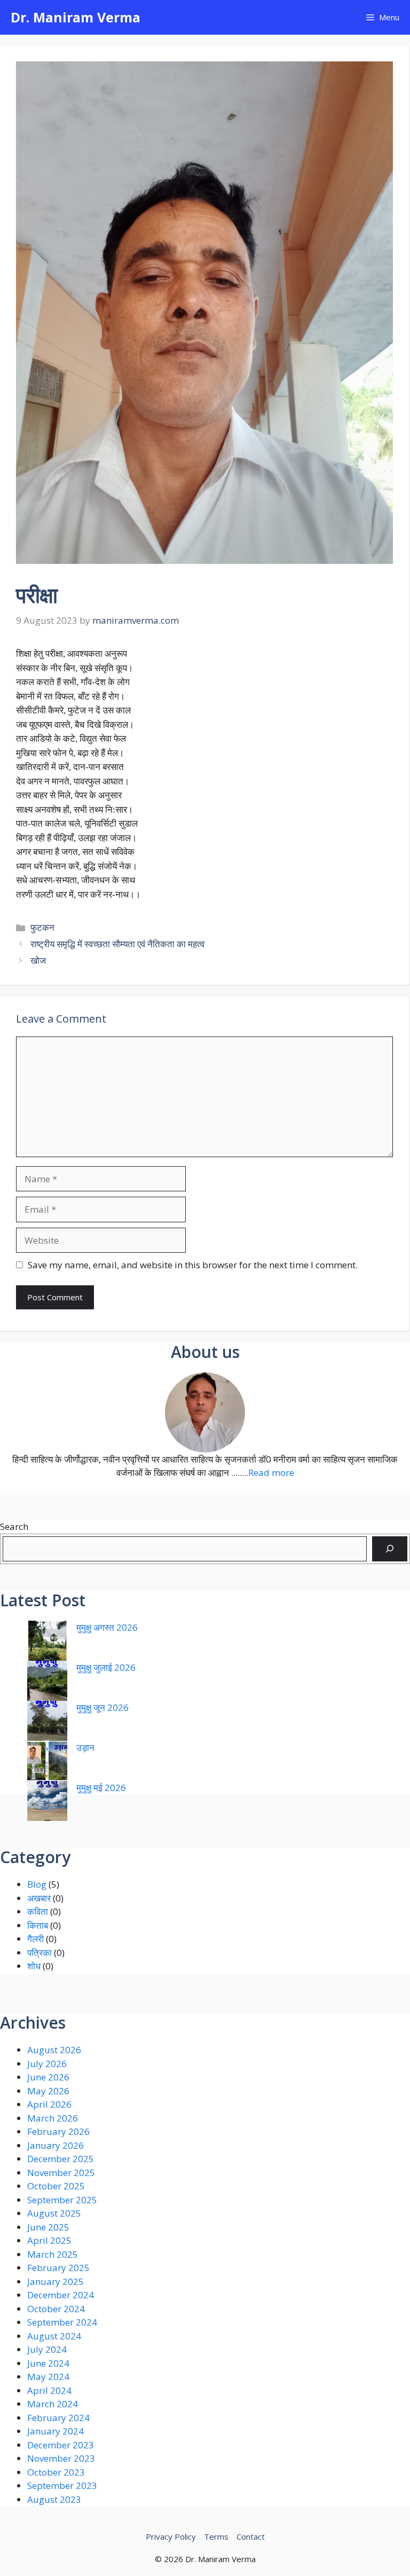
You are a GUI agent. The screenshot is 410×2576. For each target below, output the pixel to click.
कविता (38, 1911)
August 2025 (54, 2213)
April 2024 (49, 2390)
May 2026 (48, 2091)
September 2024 (62, 2322)
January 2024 (56, 2431)
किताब (38, 1925)
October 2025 (56, 2186)
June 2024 (48, 2363)
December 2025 (61, 2159)
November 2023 (61, 2458)
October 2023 (56, 2472)
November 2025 (61, 2173)
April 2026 (49, 2104)
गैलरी (36, 1939)
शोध (34, 1966)
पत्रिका (40, 1953)
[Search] (390, 1549)
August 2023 (54, 2499)
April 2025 (49, 2240)
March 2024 (53, 2404)
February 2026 (58, 2131)
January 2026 (56, 2145)
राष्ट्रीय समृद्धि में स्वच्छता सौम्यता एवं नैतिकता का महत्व (117, 944)
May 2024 (48, 2377)
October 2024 (56, 2309)
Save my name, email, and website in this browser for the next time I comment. (193, 1265)
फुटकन (42, 927)
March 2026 (53, 2118)
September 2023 (62, 2485)
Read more (271, 1472)
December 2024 (61, 2295)
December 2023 (61, 2445)
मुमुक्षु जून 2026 (102, 1707)
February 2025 (58, 2268)
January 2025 (56, 2282)
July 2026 (47, 2064)
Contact (251, 2536)
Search (14, 1526)
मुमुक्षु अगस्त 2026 (107, 1627)
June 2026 (48, 2077)
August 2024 (54, 2336)
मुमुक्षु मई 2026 (101, 1788)
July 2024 (47, 2349)
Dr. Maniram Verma (76, 17)
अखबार (39, 1898)
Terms (216, 2536)
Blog (37, 1884)
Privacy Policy (171, 2536)
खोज (38, 960)
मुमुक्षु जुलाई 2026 (106, 1667)
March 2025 (53, 2254)
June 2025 (48, 2227)
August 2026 (54, 2050)
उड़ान (85, 1748)
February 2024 (58, 2418)
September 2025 (62, 2200)
